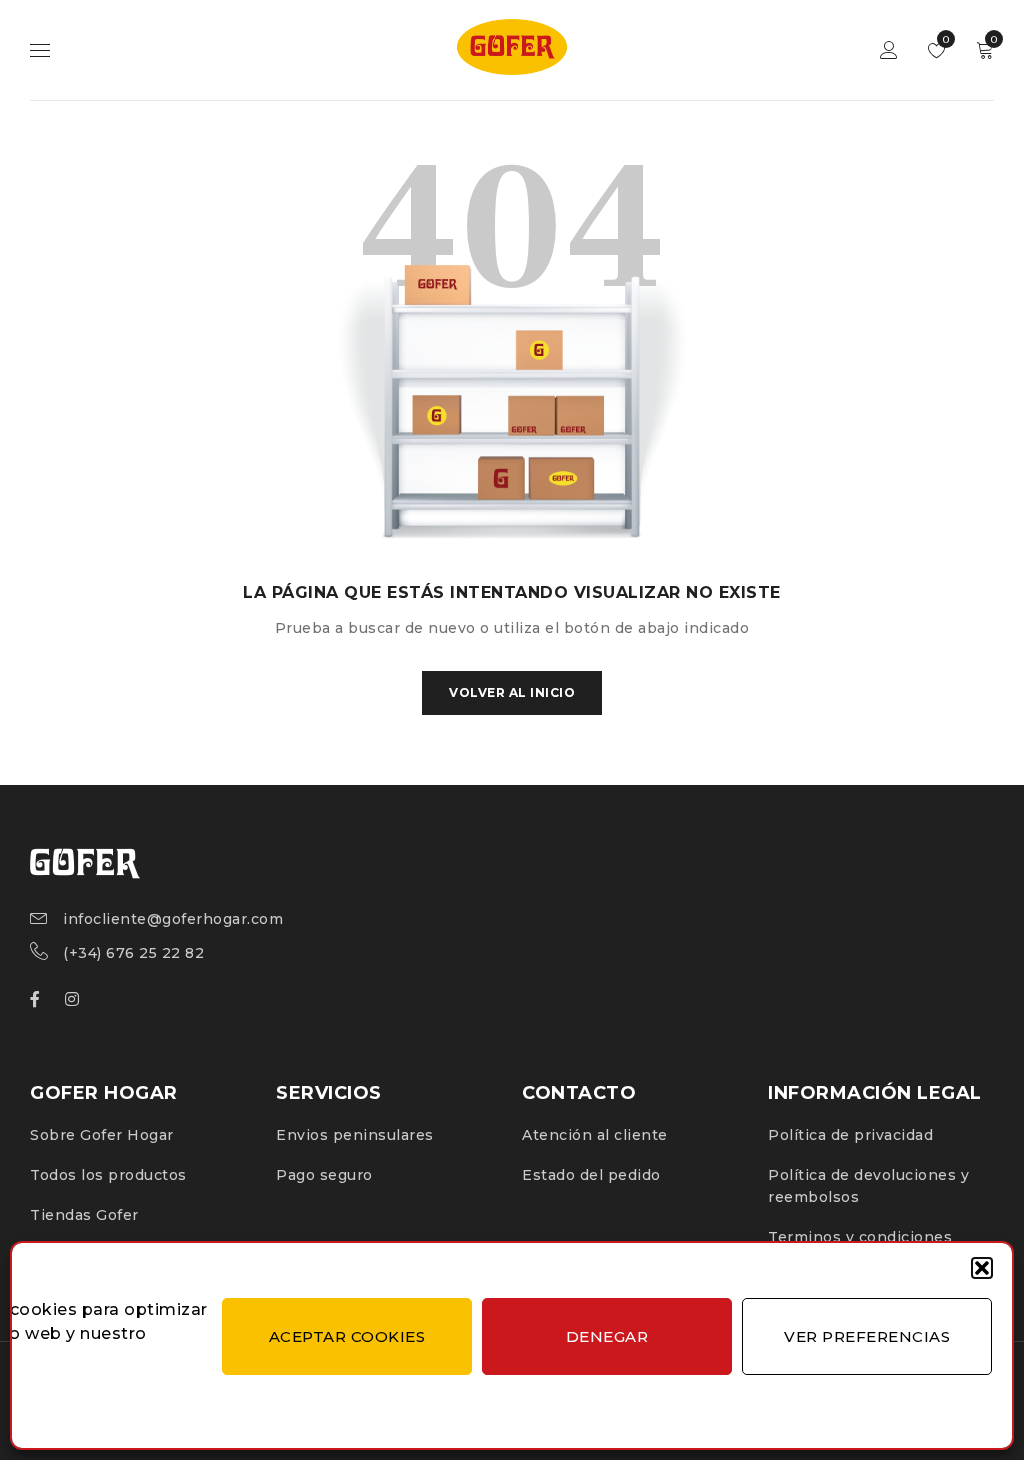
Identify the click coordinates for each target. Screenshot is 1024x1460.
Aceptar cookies (347, 1336)
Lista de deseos (944, 39)
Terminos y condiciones (860, 1237)
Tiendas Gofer (84, 1215)
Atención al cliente (595, 1135)
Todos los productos (108, 1175)
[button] (982, 1268)
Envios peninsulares (355, 1135)
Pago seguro (324, 1175)
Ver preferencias (867, 1336)
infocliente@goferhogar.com (173, 919)
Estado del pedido (591, 1175)
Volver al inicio (512, 692)
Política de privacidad (850, 1135)
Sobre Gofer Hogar (102, 1135)
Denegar (607, 1336)
